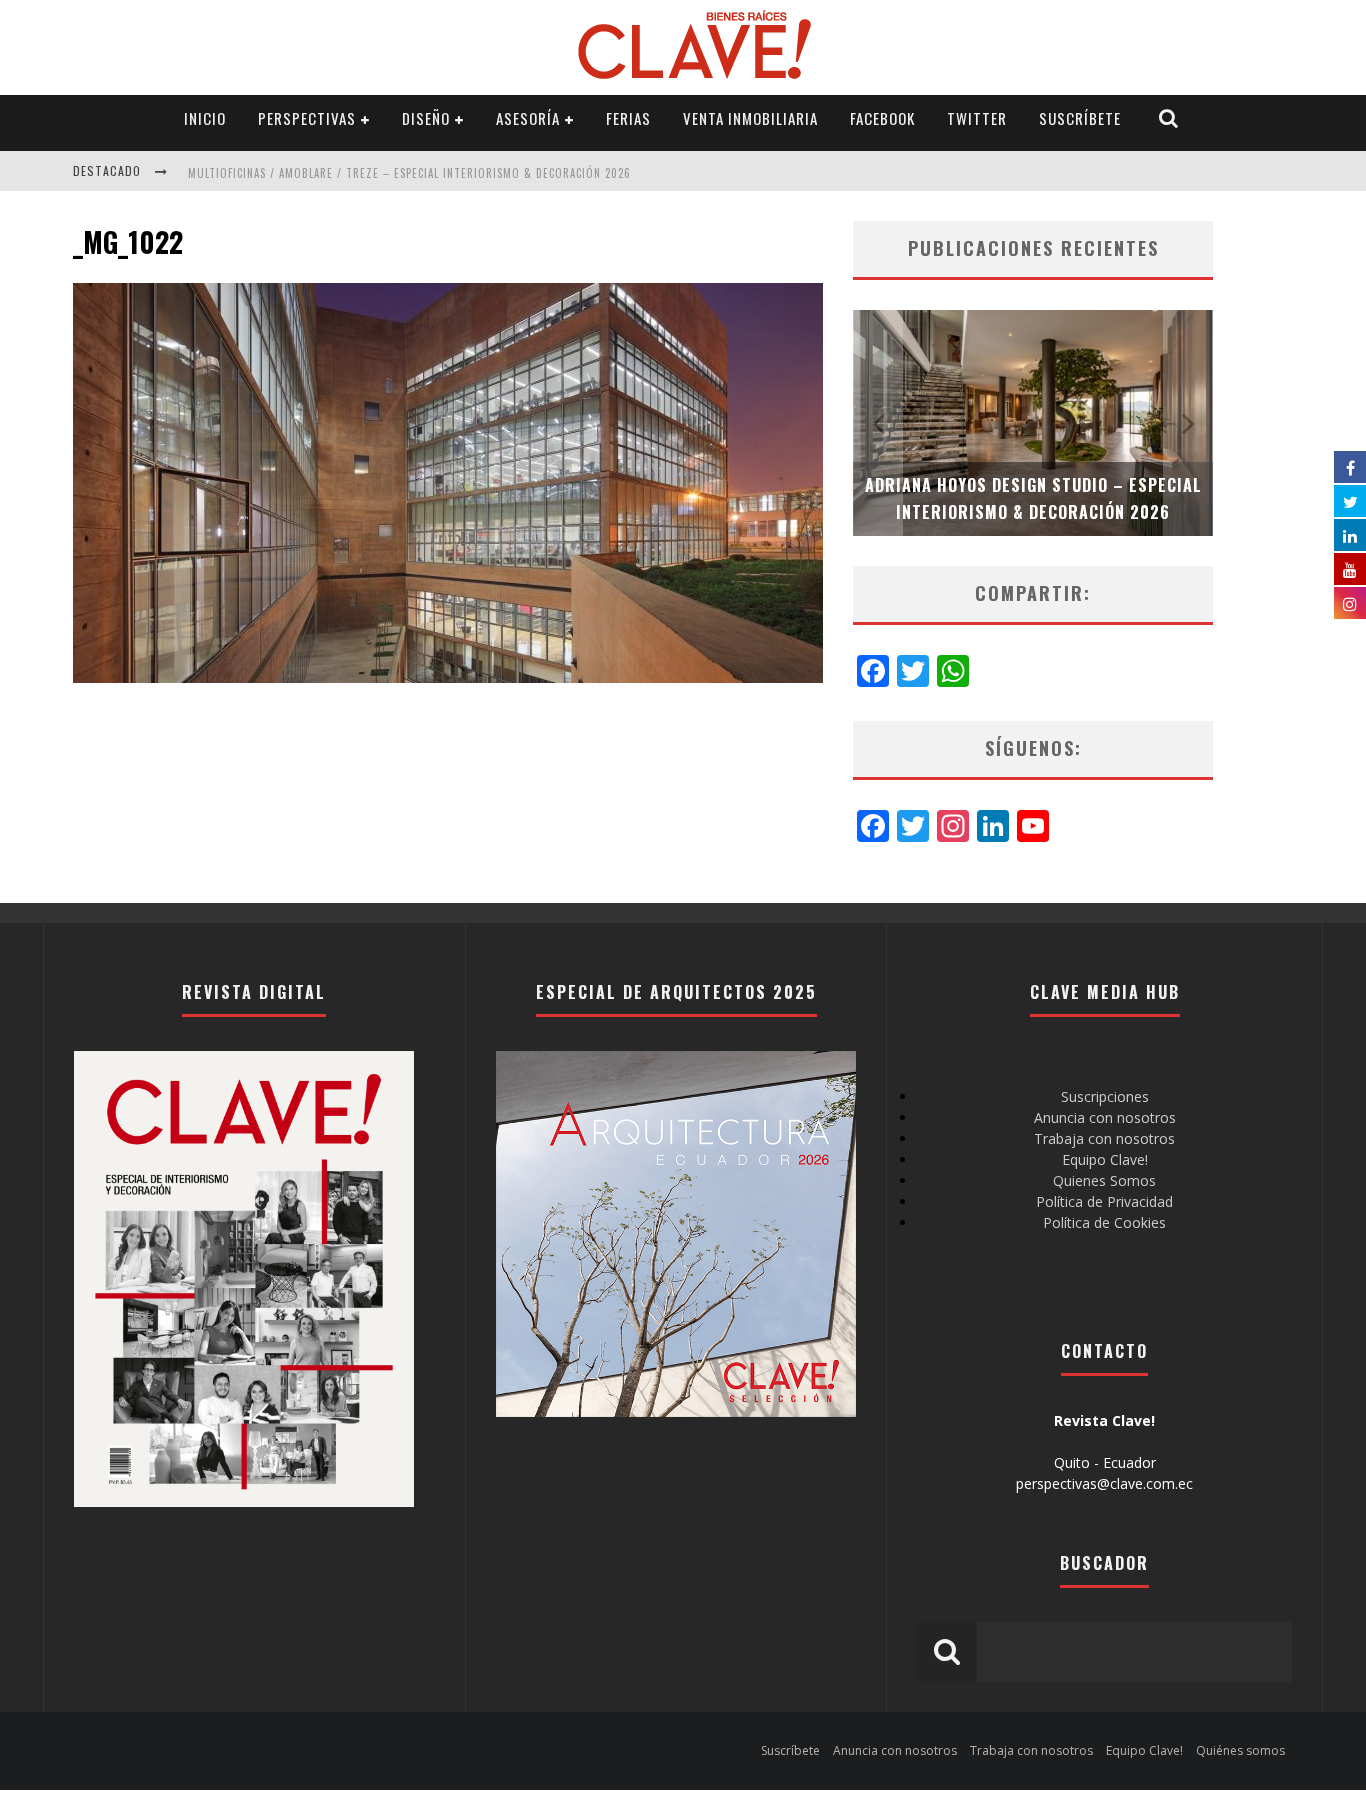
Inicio (205, 118)
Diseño (426, 118)
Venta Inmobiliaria (750, 118)
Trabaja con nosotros (1104, 1138)
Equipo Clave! (1105, 1159)
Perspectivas (307, 118)
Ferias (628, 118)
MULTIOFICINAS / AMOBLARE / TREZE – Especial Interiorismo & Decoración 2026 (409, 173)
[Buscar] (1169, 118)
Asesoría (528, 118)
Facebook (882, 118)
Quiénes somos (1240, 1750)
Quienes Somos (1104, 1180)
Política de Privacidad (1104, 1201)
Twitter (977, 118)
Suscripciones (1105, 1096)
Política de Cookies (1104, 1222)
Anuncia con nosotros (1105, 1117)
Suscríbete (1080, 118)
